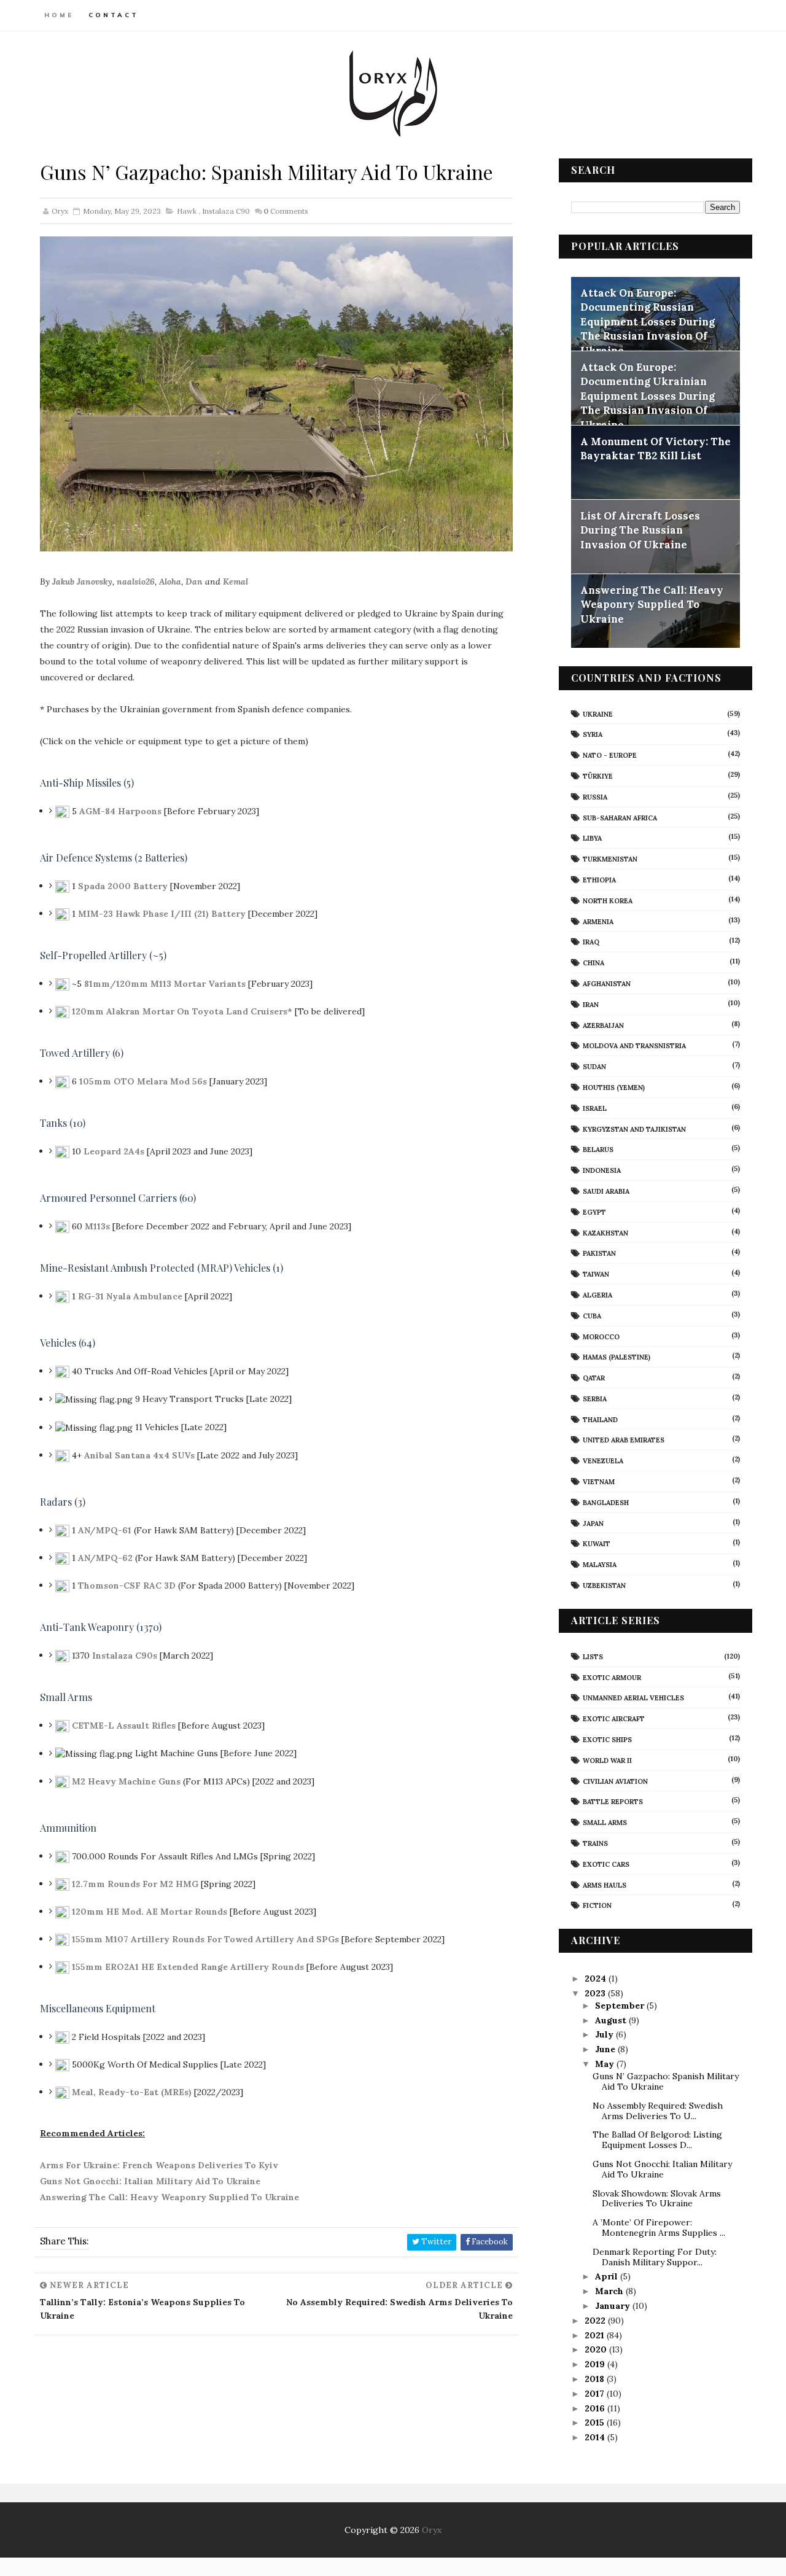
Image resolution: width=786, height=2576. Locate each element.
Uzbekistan (604, 1586)
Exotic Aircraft (614, 1719)
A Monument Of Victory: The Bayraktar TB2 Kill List (656, 449)
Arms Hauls (605, 1885)
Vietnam (599, 1482)
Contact (114, 15)
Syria (593, 734)
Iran (591, 1005)
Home (59, 15)
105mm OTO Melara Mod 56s (143, 1081)
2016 (596, 2408)
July (605, 2034)
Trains (595, 1843)
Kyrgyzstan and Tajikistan (634, 1129)
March (610, 2291)
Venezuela (603, 1461)
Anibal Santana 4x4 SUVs (139, 1455)
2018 (596, 2379)
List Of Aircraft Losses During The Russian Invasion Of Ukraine (640, 530)
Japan (593, 1523)
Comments (286, 211)
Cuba (592, 1316)
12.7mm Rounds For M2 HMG (135, 1883)
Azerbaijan (603, 1025)
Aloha (170, 582)
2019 (596, 2364)
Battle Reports (613, 1802)
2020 (597, 2349)
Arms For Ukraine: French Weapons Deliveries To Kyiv (159, 2165)
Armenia (598, 922)
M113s (97, 1226)
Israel (595, 1108)
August (612, 2020)
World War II (607, 1761)
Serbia (595, 1399)
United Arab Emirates (624, 1440)
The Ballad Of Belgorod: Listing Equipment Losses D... (657, 2140)
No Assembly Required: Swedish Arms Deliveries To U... (658, 2111)
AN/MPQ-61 (105, 1530)
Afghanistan (607, 984)
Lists (593, 1657)
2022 (596, 2321)
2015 (596, 2422)
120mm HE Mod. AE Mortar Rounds (150, 1911)
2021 (596, 2335)
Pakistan (599, 1253)
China (593, 963)
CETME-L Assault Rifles (124, 1725)
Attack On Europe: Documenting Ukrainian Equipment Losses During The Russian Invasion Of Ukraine (648, 396)
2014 (596, 2437)
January (614, 2306)
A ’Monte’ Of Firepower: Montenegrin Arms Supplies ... (659, 2228)
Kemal (235, 582)
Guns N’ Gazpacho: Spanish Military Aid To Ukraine (666, 2081)
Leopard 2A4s (114, 1151)
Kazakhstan (605, 1233)
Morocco (601, 1337)
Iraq (591, 942)
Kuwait (597, 1544)
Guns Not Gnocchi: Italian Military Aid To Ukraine (150, 2181)
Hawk (187, 211)
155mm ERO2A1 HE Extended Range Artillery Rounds (188, 1966)
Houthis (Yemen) (614, 1088)
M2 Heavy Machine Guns (126, 1781)
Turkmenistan (610, 859)
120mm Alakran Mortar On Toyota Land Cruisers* (182, 1011)
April (608, 2276)
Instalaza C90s (125, 1655)
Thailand (600, 1420)
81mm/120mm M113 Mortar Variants (165, 983)
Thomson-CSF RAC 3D (127, 1585)
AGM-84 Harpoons (120, 811)
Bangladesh (606, 1503)
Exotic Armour (612, 1678)
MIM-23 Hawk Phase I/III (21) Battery (162, 913)
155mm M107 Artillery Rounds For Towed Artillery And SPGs (205, 1939)
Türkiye (598, 776)
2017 (596, 2394)
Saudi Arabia (606, 1191)
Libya (592, 838)
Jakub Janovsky (82, 582)
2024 (597, 1979)
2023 (596, 1993)
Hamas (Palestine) (617, 1357)
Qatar (594, 1378)
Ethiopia (599, 880)
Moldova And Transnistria (634, 1046)
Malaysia (600, 1565)
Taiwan (596, 1274)
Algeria (597, 1295)
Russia (595, 797)
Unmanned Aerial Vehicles (633, 1698)
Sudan (594, 1067)
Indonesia (602, 1170)
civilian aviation (615, 1781)
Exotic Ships (607, 1740)
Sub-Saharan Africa (620, 818)
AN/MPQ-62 (105, 1557)
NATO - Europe (610, 755)
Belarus (598, 1150)
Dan (194, 582)
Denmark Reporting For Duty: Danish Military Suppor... (655, 2257)
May (606, 2064)
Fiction (597, 1905)
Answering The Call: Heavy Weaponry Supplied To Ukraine (169, 2197)
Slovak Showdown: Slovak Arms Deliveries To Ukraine (657, 2199)
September (621, 2006)
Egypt (594, 1212)
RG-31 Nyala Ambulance (130, 1296)
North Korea (608, 901)
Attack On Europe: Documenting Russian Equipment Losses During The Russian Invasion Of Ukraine (648, 322)
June (606, 2049)
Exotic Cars (606, 1864)
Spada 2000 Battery (123, 885)
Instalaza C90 (226, 211)
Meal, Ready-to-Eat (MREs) (132, 2092)
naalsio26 (136, 582)
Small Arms (605, 1823)
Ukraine (598, 714)
